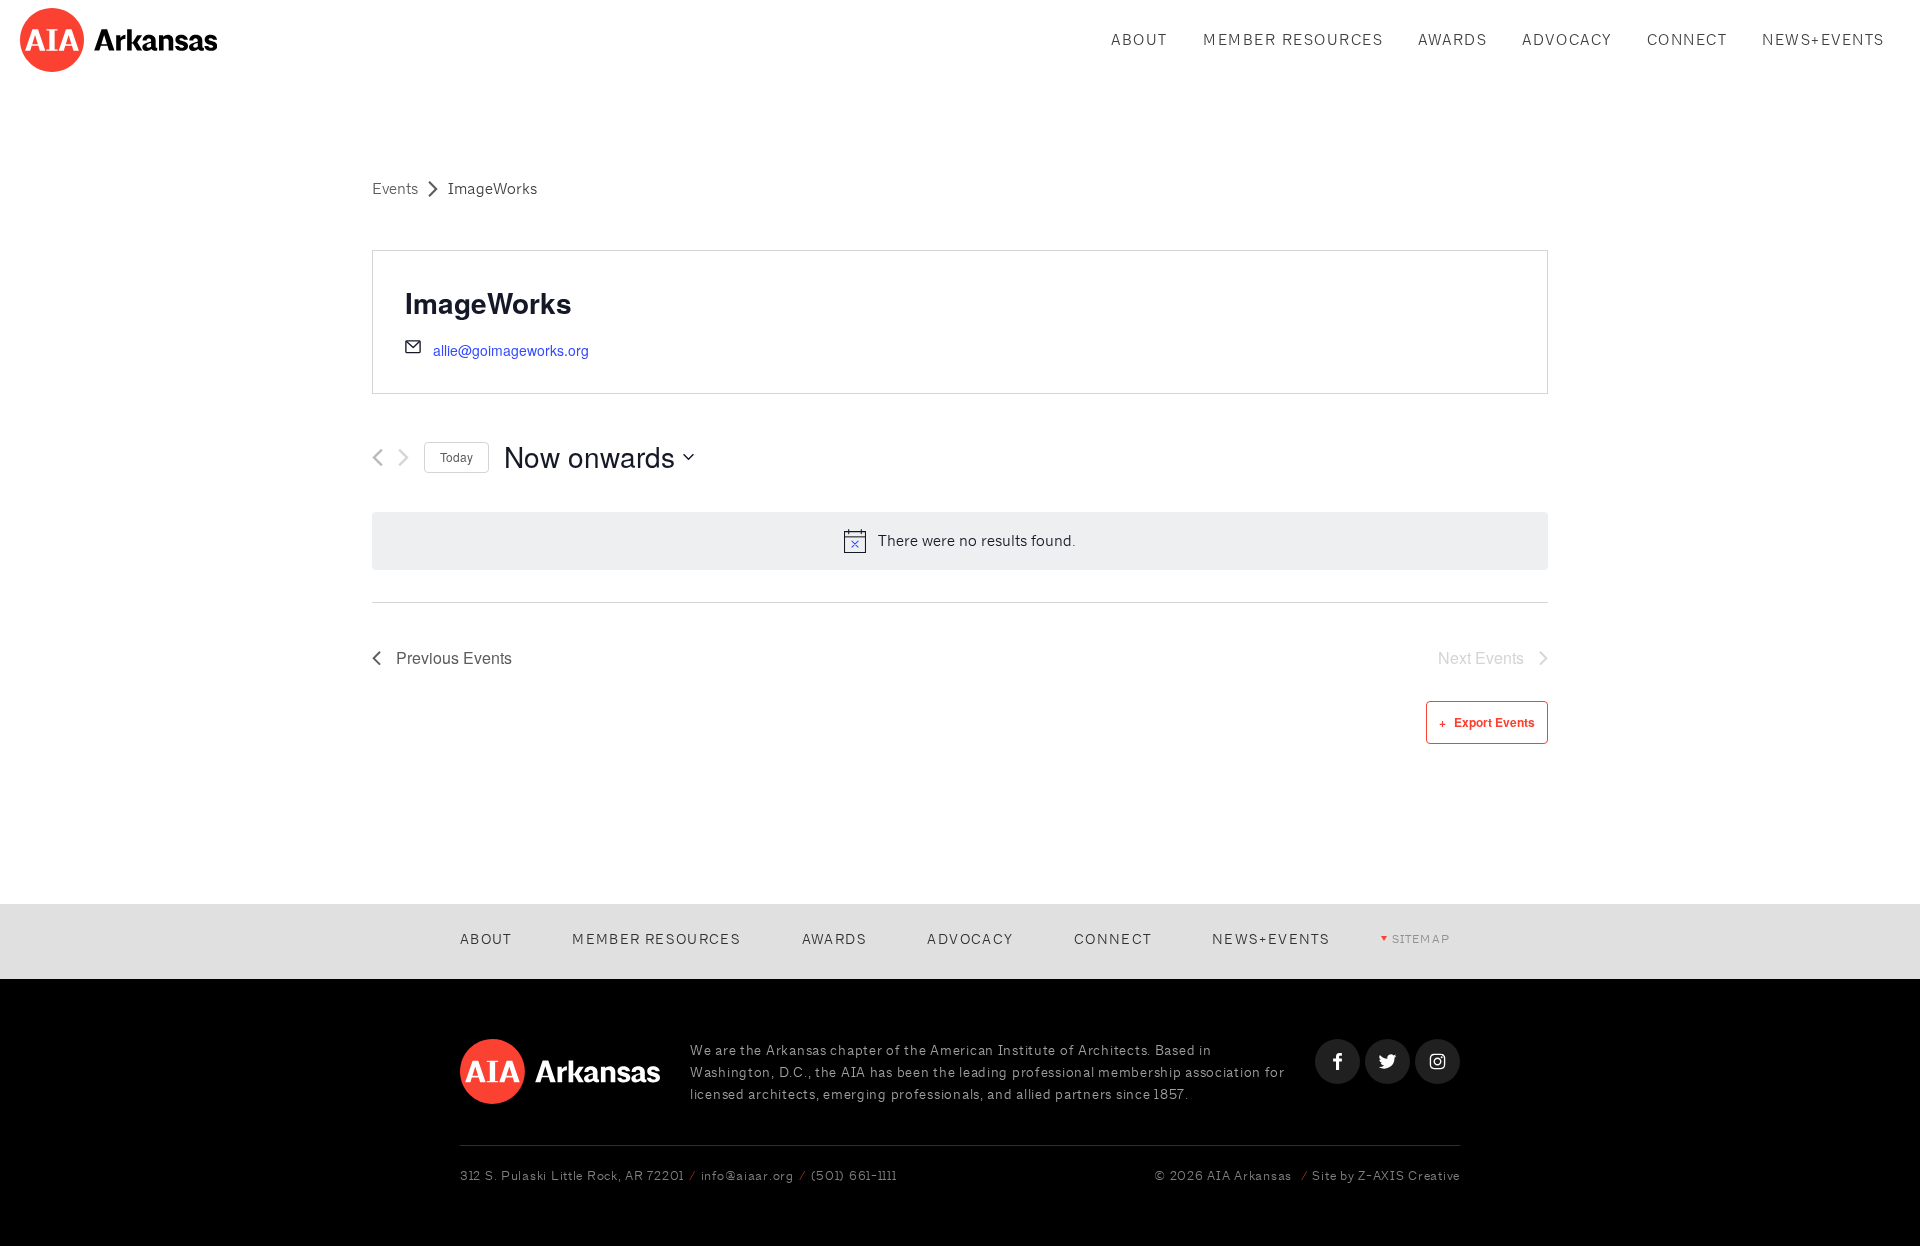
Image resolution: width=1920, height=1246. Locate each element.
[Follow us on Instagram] (1437, 1061)
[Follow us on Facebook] (1337, 1061)
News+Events (1823, 39)
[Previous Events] (377, 457)
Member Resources (1293, 39)
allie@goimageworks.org (511, 350)
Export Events (1494, 722)
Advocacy (1566, 39)
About (1139, 39)
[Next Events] (403, 457)
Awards (1452, 39)
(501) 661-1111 (854, 1175)
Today (456, 456)
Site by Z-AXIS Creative (1386, 1175)
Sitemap (1421, 939)
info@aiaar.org (747, 1175)
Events (395, 188)
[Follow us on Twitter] (1387, 1061)
